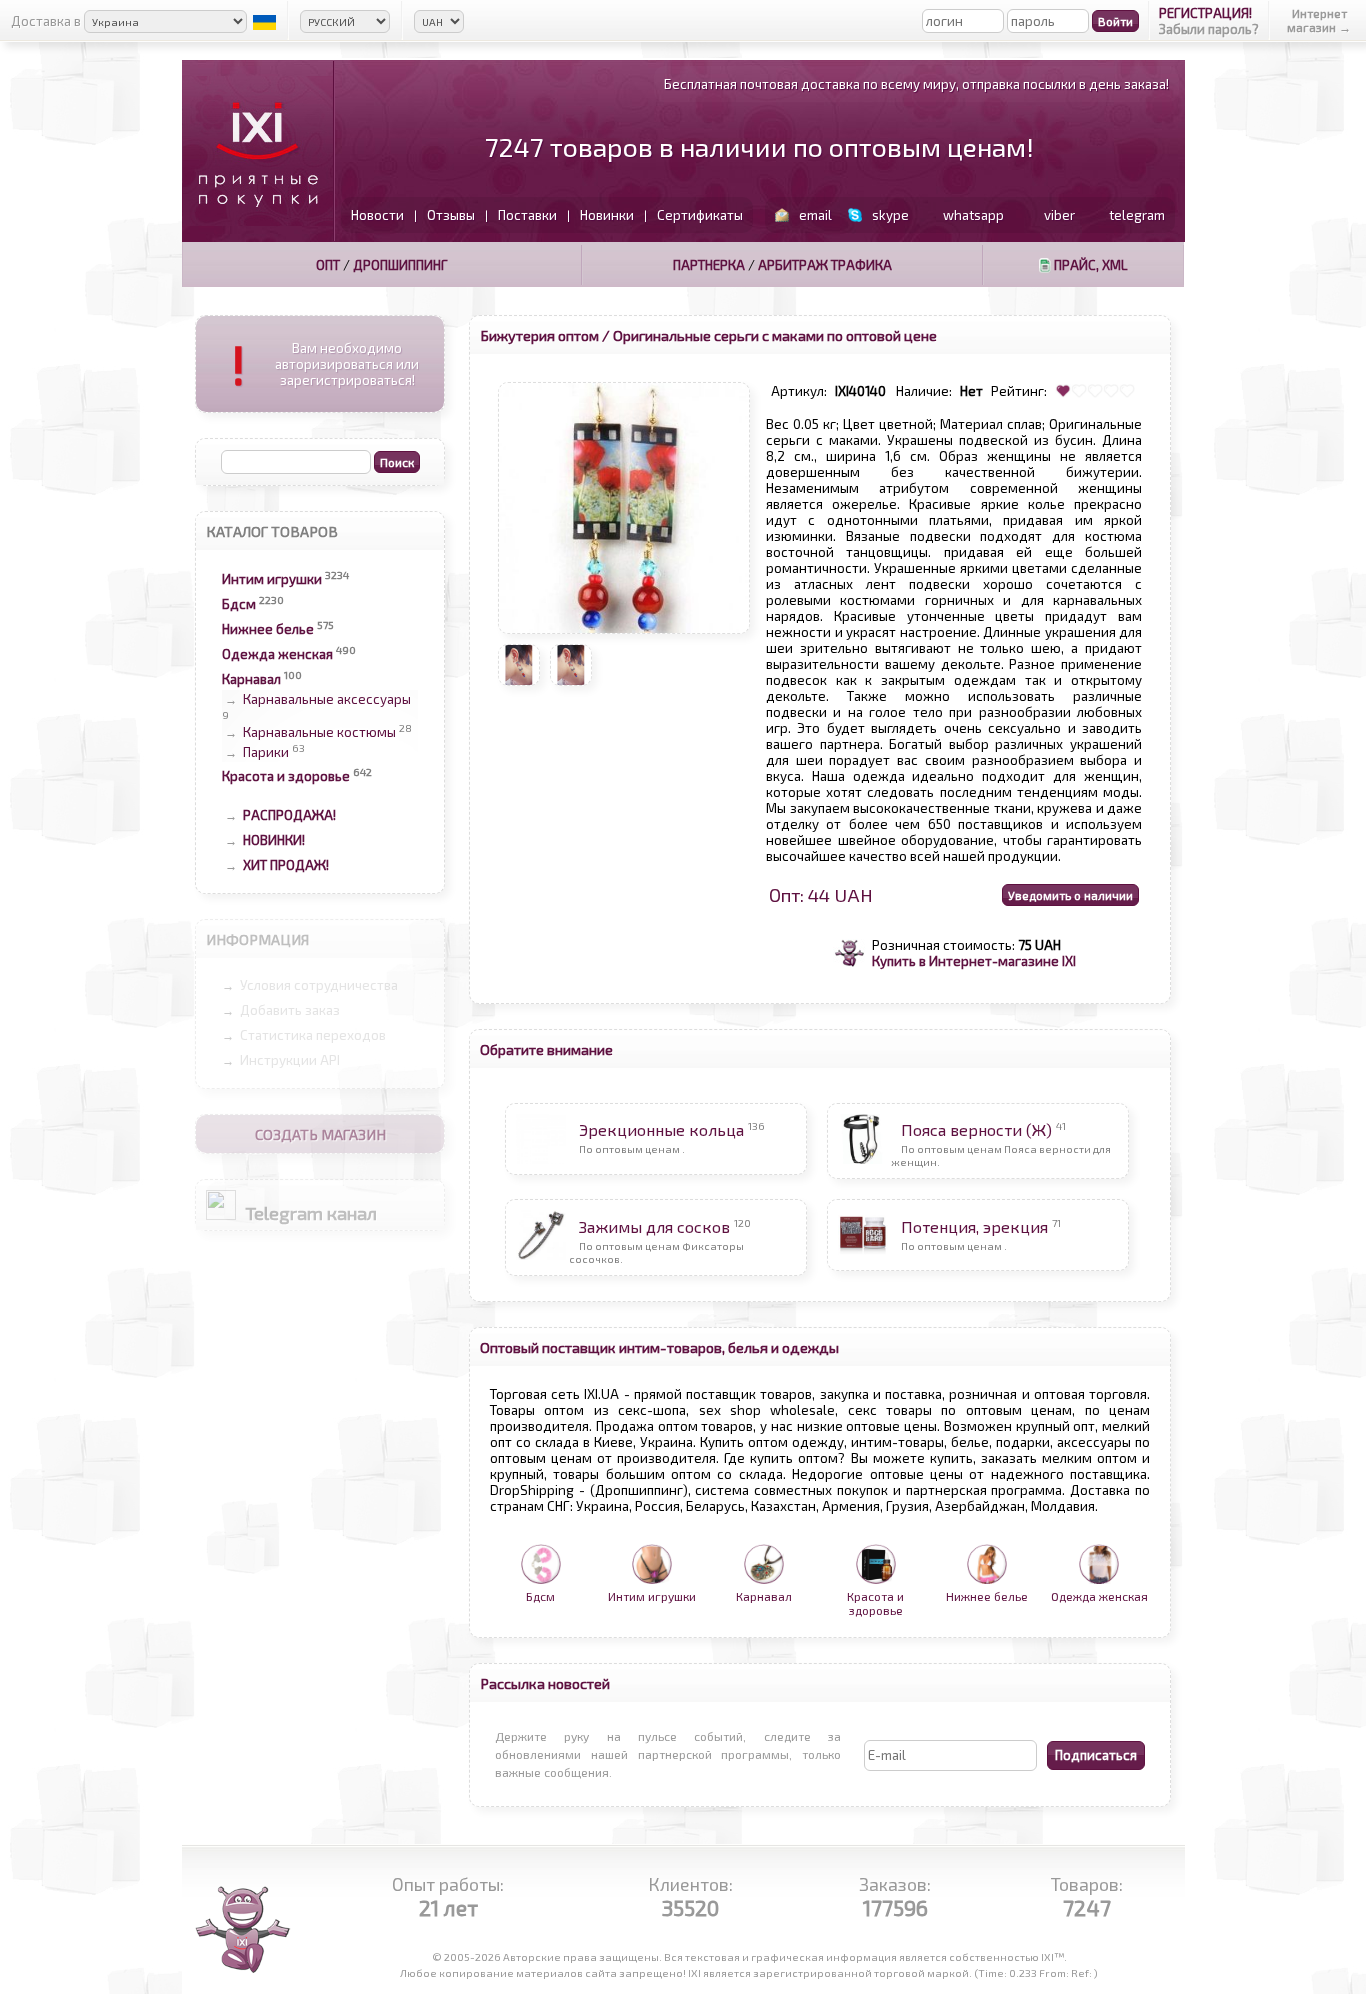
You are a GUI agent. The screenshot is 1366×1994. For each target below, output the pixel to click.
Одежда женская (277, 654)
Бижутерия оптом (539, 335)
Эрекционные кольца (661, 1129)
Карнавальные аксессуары (327, 699)
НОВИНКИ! (274, 840)
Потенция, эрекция (974, 1226)
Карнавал (251, 679)
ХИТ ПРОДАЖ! (286, 865)
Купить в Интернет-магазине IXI (974, 961)
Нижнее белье (268, 629)
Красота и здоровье (286, 776)
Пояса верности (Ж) (976, 1129)
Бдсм (239, 604)
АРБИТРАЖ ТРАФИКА (825, 265)
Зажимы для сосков (654, 1226)
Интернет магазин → (1319, 20)
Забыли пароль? (1209, 29)
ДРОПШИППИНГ (400, 265)
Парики (266, 753)
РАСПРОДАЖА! (289, 815)
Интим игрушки (272, 579)
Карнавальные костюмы (319, 732)
